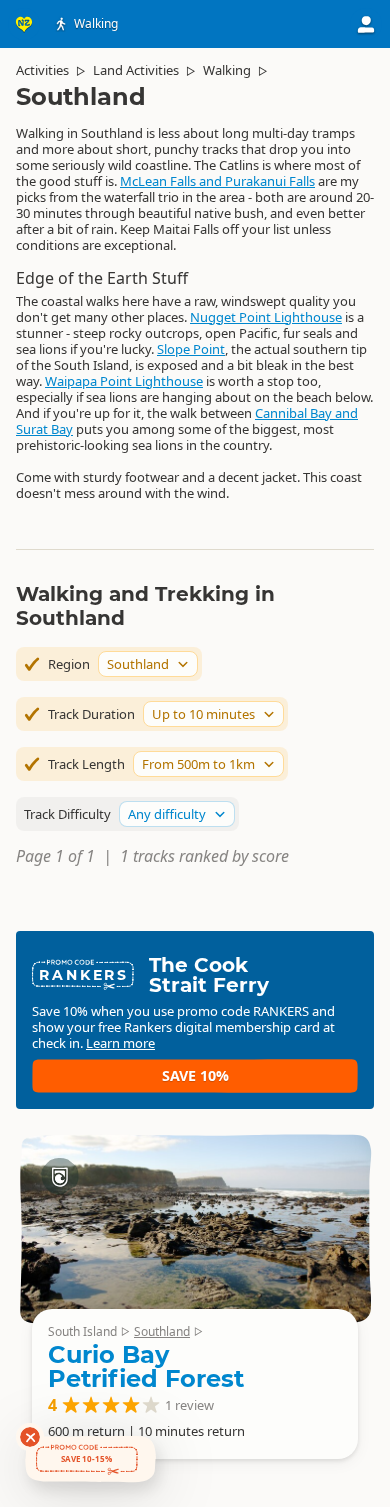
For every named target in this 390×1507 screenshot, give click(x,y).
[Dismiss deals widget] (30, 1437)
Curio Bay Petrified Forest (146, 1366)
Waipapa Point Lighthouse (124, 381)
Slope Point (191, 349)
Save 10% (195, 1075)
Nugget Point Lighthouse (266, 317)
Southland (162, 1331)
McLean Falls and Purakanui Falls (217, 181)
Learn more (120, 1043)
